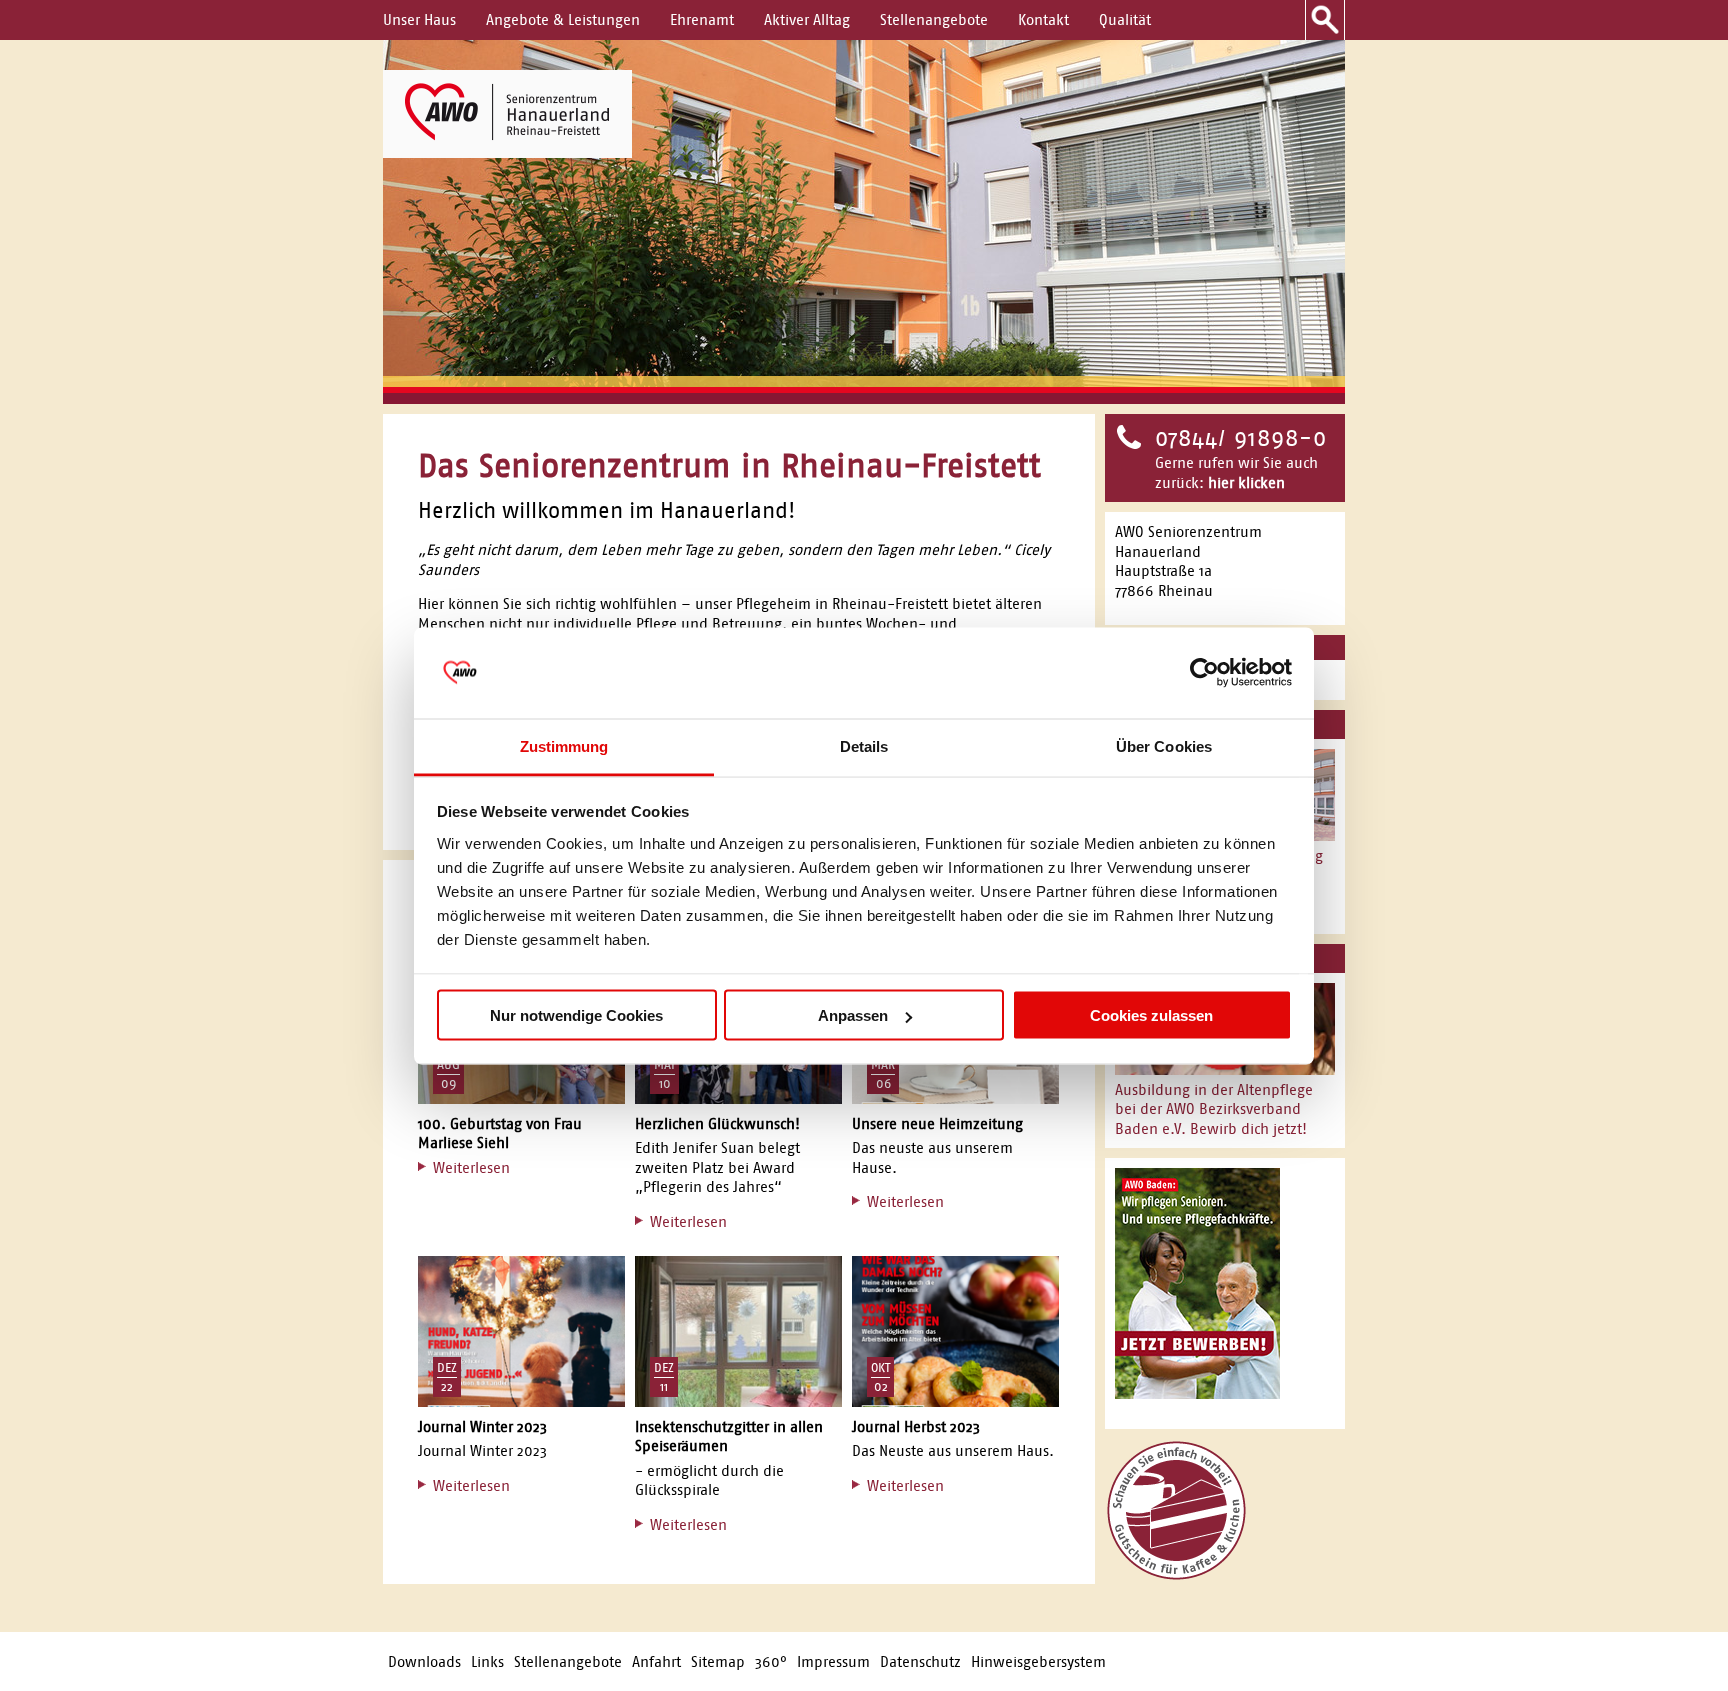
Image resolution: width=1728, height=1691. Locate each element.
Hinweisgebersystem (1038, 1661)
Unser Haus (419, 19)
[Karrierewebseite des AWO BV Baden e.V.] (1197, 1393)
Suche (1325, 20)
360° (771, 1661)
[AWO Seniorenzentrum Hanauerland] (507, 114)
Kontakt (1043, 19)
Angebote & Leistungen (563, 19)
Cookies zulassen (1151, 1015)
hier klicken (1246, 482)
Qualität (1125, 19)
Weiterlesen (471, 1167)
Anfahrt (656, 1661)
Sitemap (718, 1661)
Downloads (424, 1661)
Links (487, 1661)
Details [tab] (864, 745)
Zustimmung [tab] (564, 745)
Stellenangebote (934, 19)
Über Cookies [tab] (1164, 745)
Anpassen (853, 1015)
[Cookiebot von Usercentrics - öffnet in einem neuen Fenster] (1204, 673)
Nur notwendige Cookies (576, 1015)
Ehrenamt (702, 19)
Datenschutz (920, 1661)
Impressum (833, 1661)
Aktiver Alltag (807, 19)
